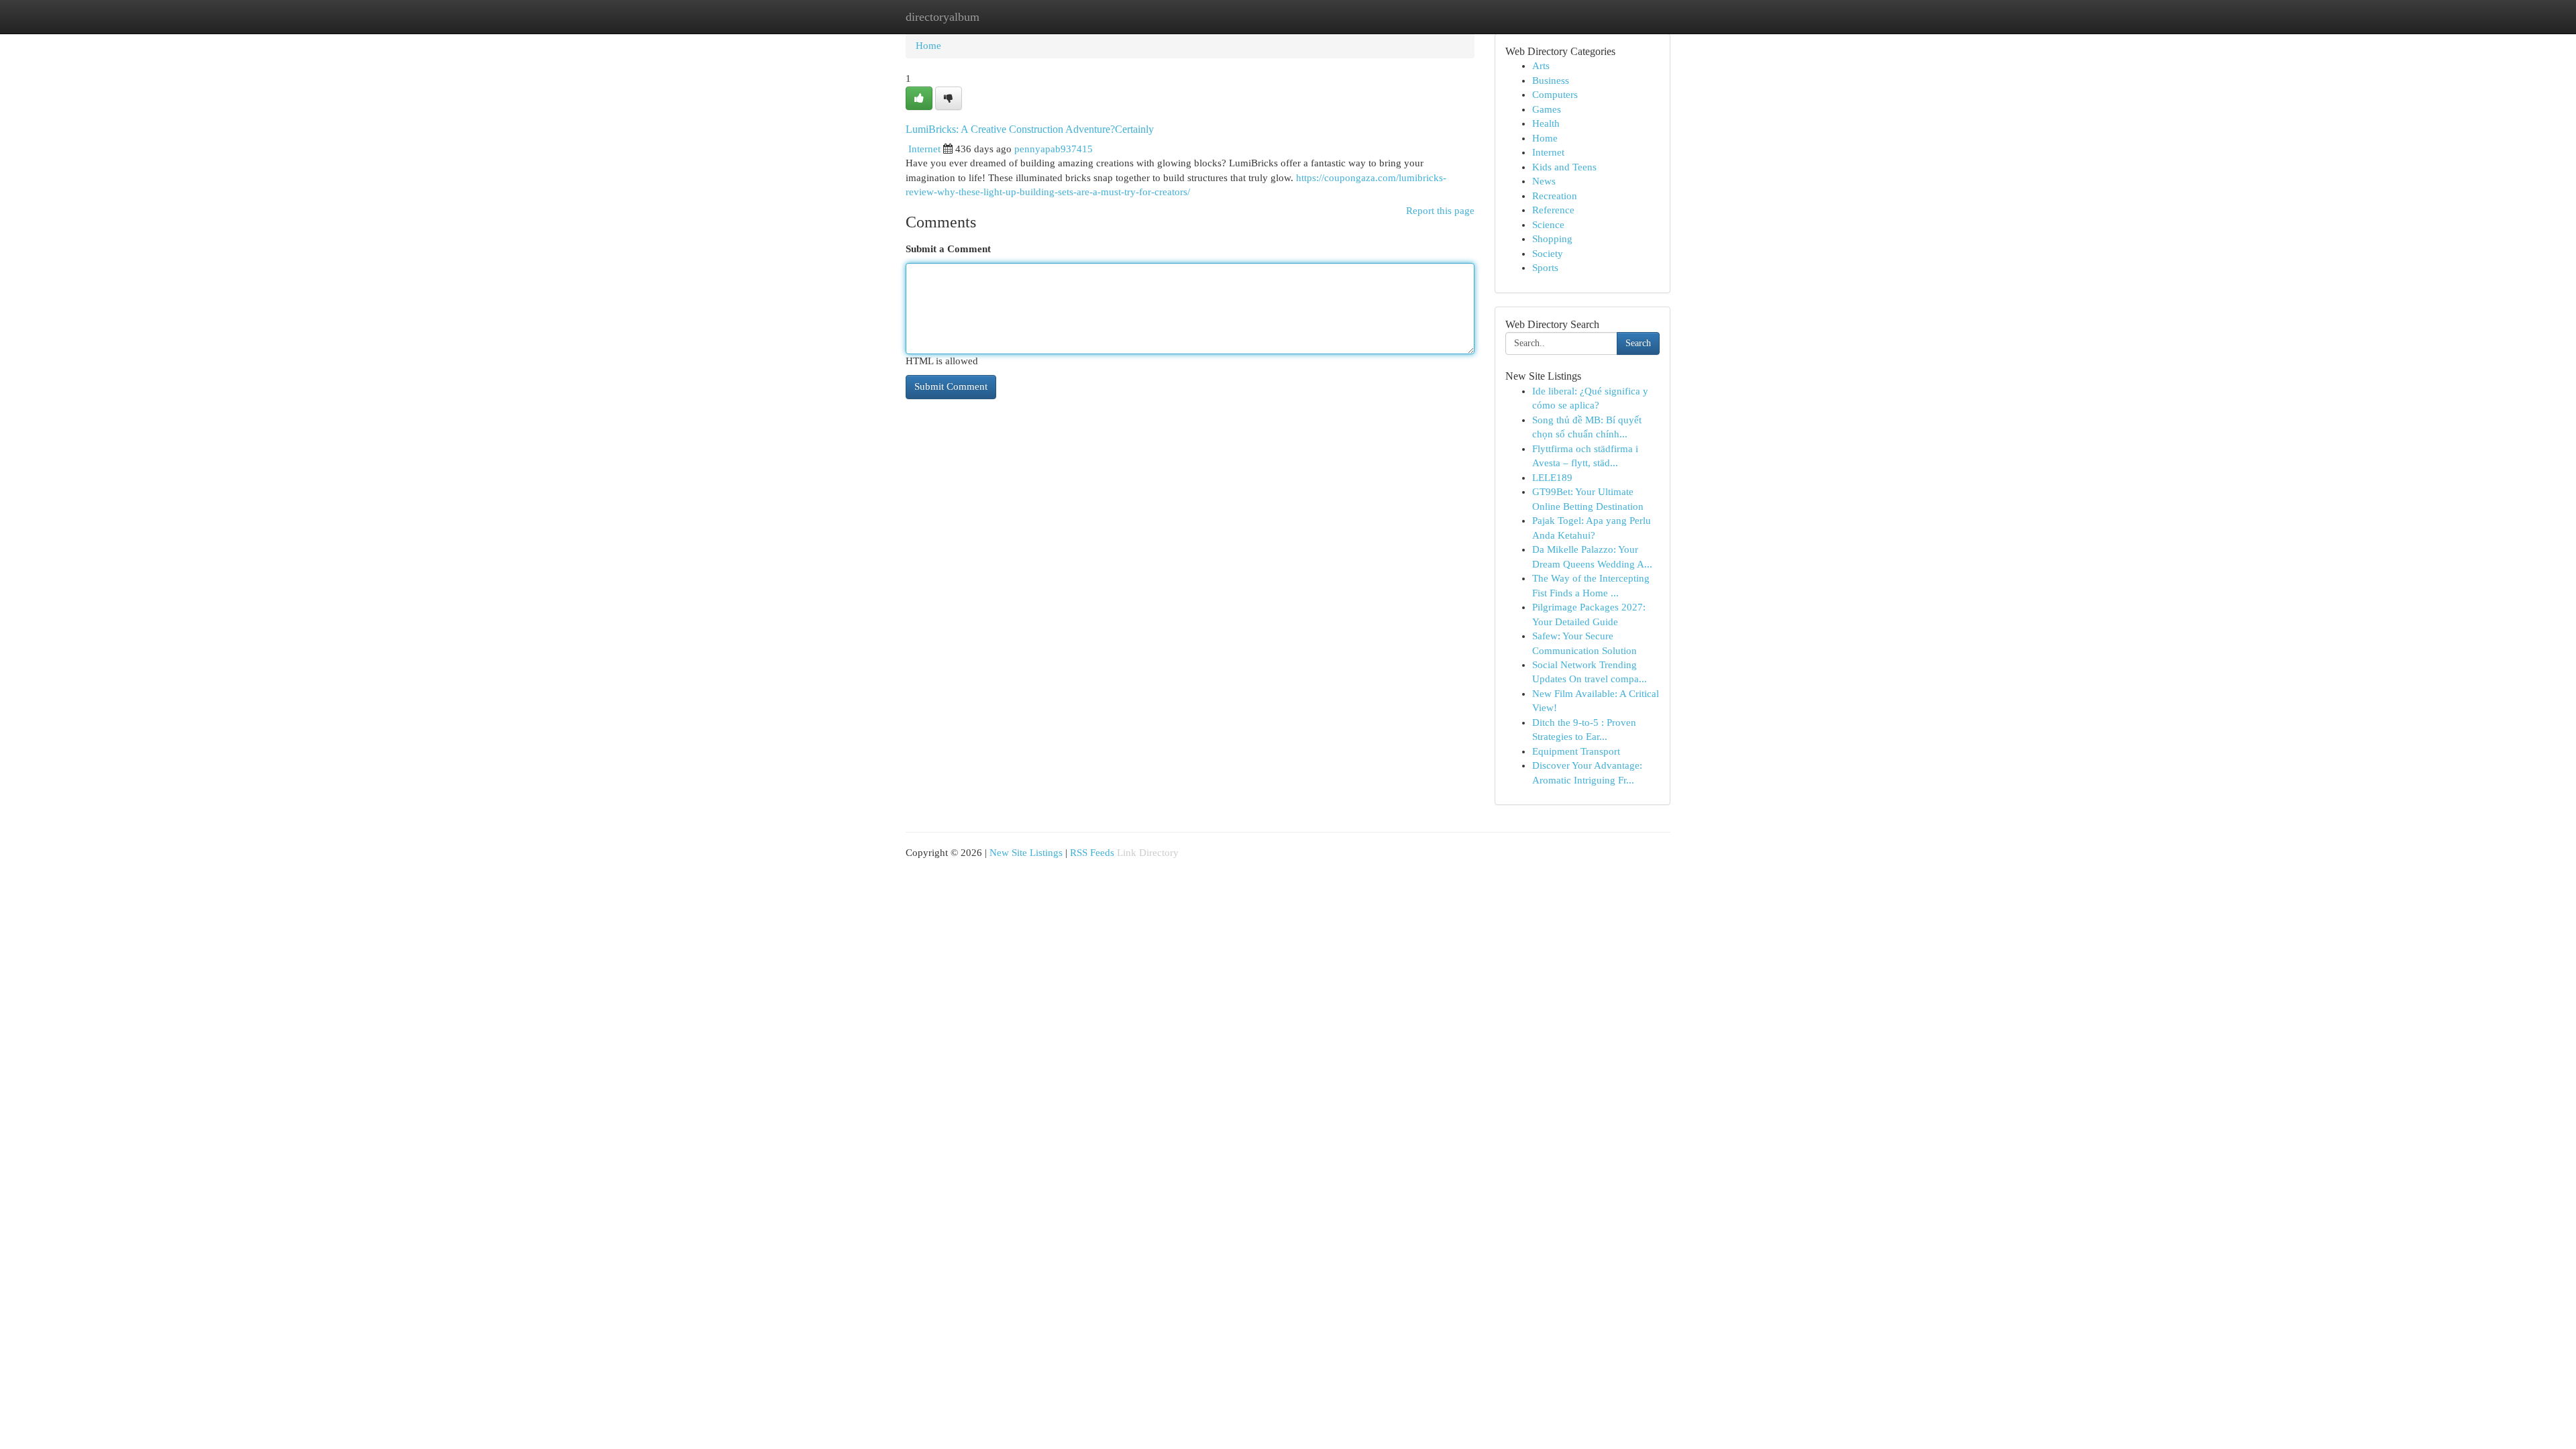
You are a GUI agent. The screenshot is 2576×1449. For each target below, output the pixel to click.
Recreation (1555, 196)
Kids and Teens (1564, 167)
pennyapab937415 (1054, 149)
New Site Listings (1026, 853)
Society (1548, 254)
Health (1546, 123)
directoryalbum (943, 17)
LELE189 (1552, 478)
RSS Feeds (1092, 853)
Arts (1541, 66)
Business (1551, 80)
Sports (1545, 268)
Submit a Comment (948, 249)
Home (928, 46)
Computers (1555, 95)
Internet (924, 149)
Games (1547, 109)
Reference (1553, 210)
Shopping (1552, 239)
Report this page (1440, 211)
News (1544, 181)
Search (1638, 343)
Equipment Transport (1576, 751)
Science (1548, 225)
